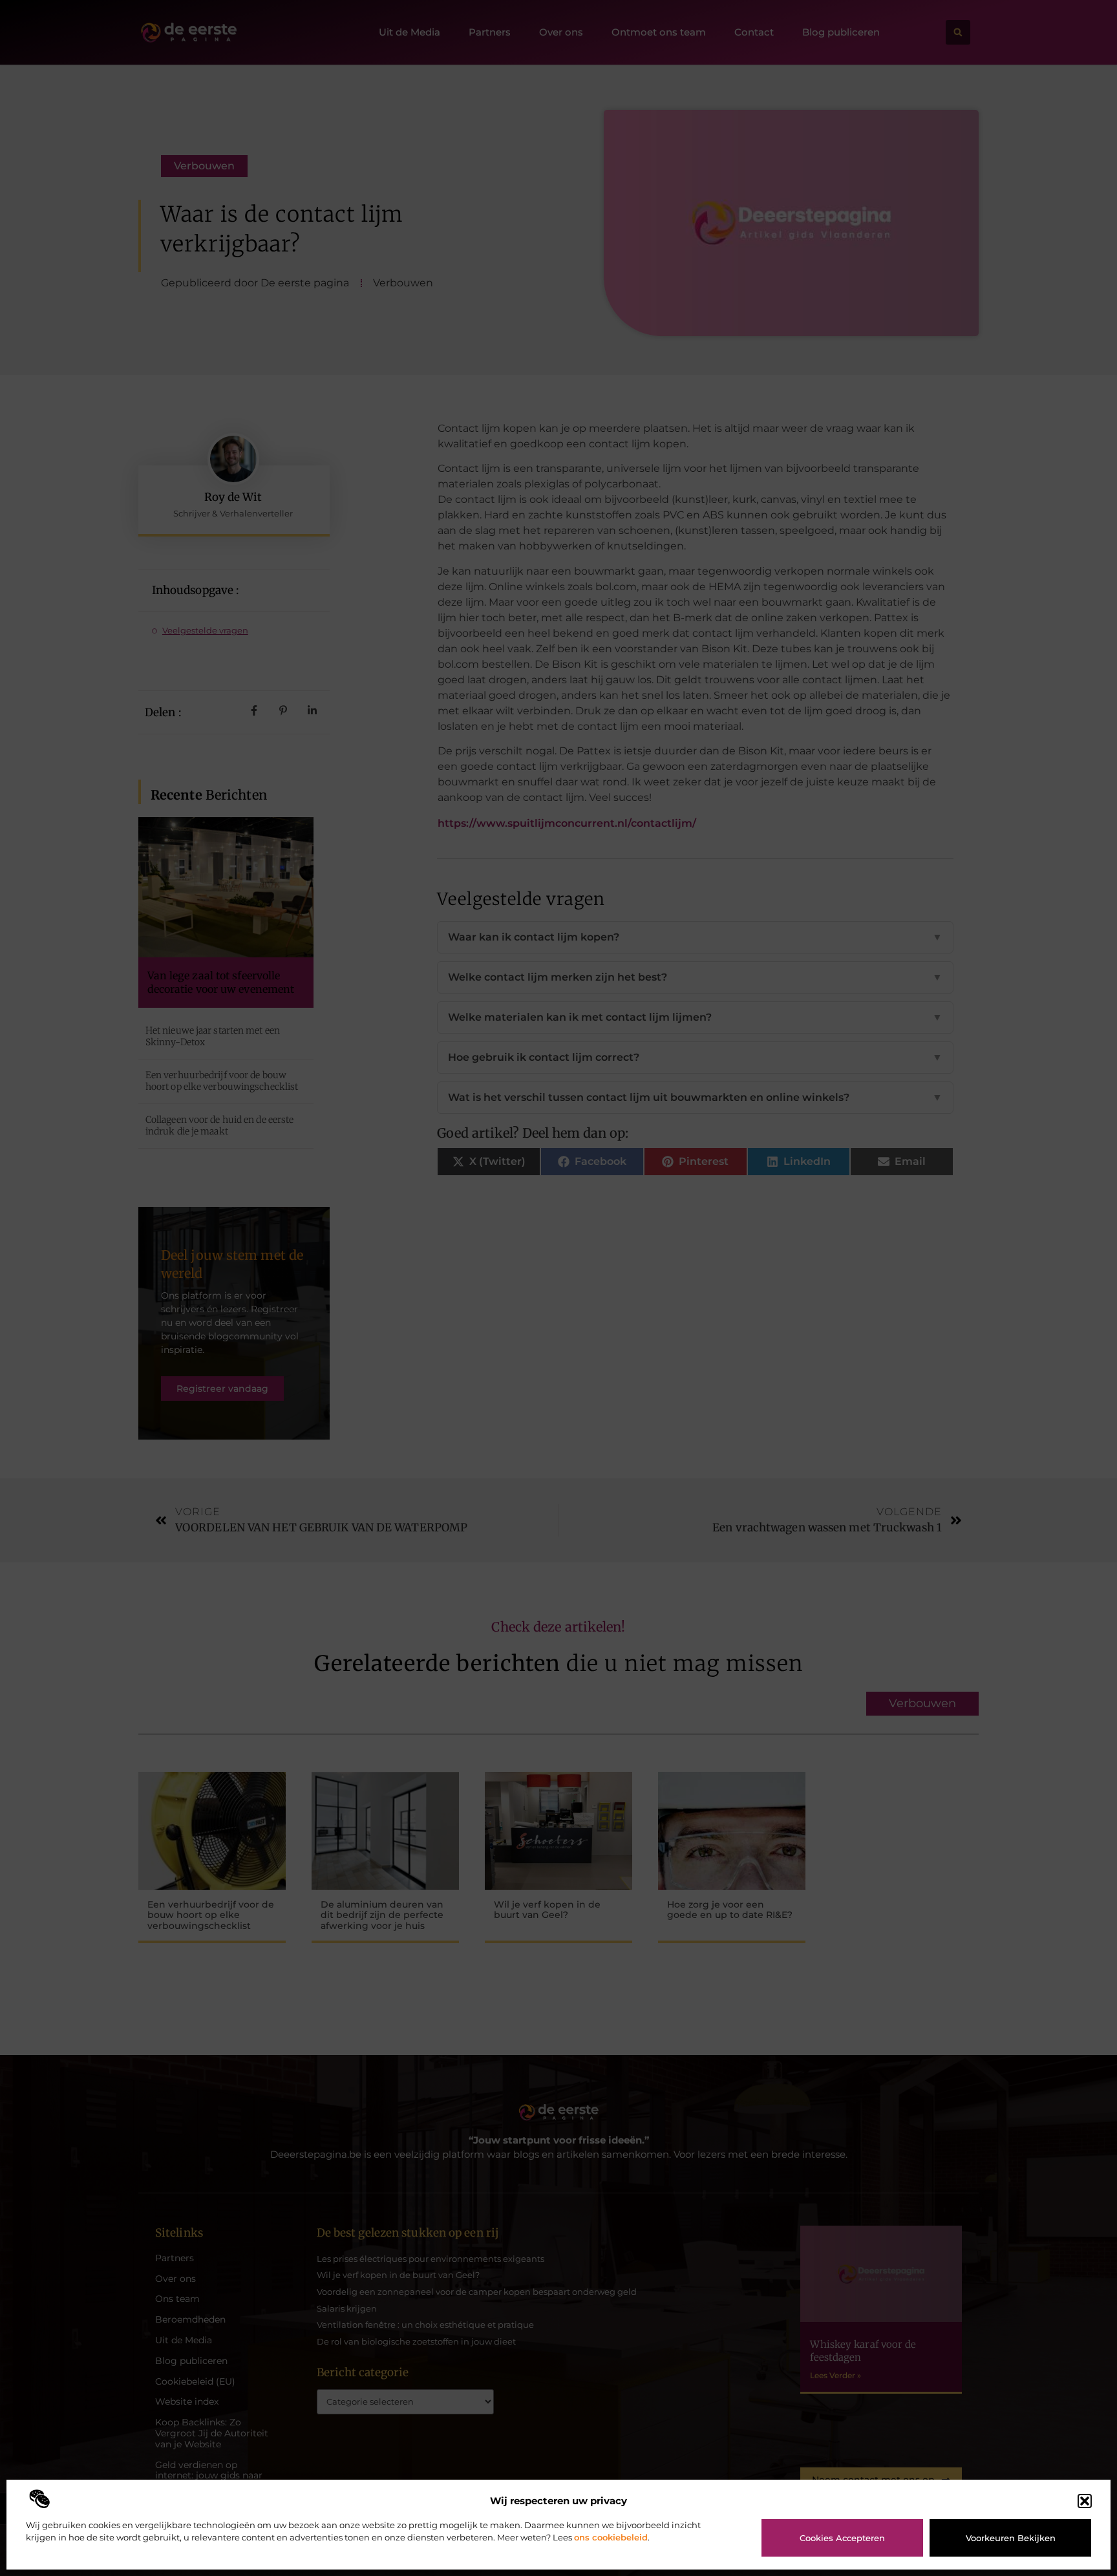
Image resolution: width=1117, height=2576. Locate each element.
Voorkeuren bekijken (1011, 2538)
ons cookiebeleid (611, 2537)
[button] (1085, 2501)
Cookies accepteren (842, 2538)
